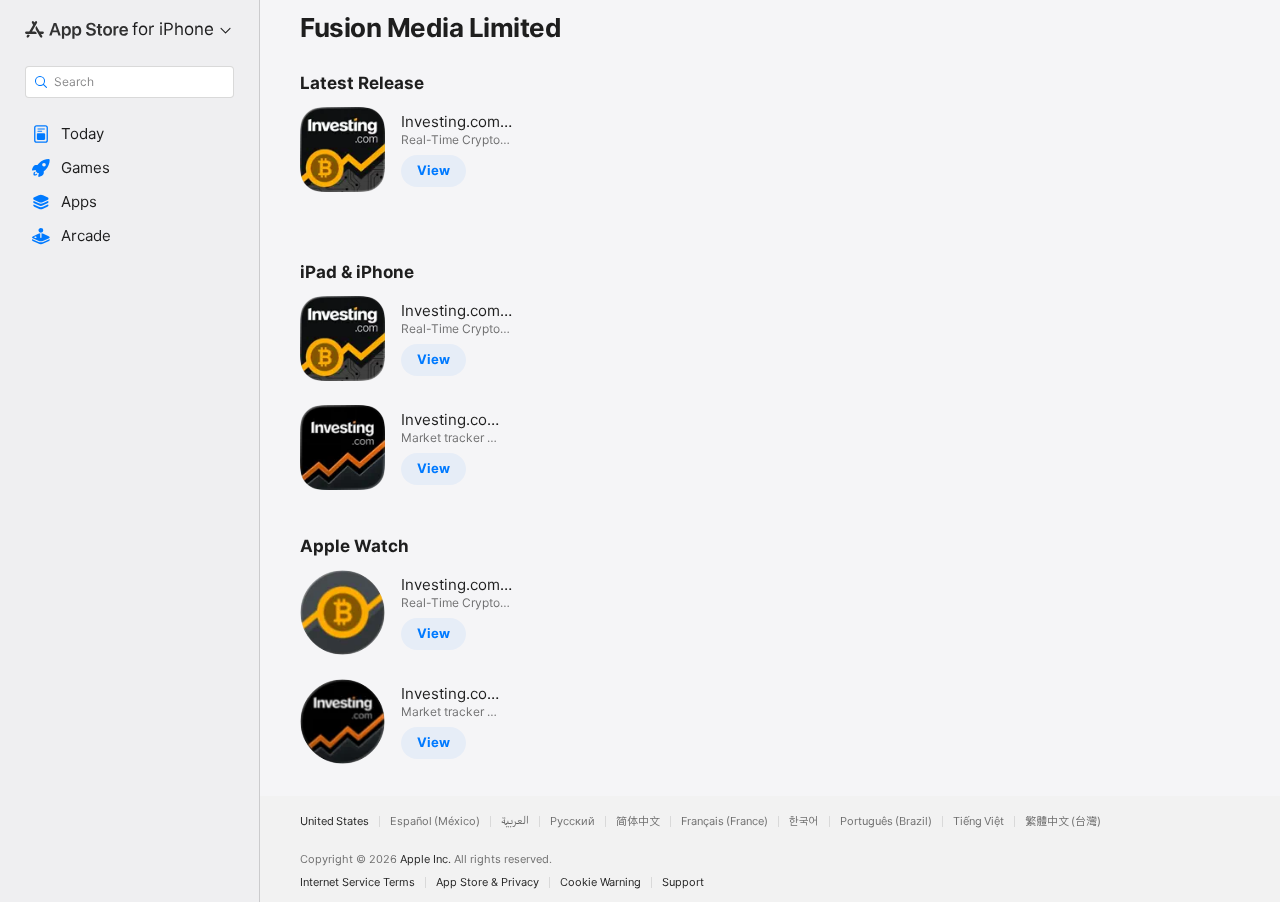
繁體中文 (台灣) (1063, 821)
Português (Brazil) (886, 821)
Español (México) (435, 821)
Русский (572, 821)
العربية (515, 821)
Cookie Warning (600, 882)
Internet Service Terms (357, 882)
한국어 (804, 821)
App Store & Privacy (487, 882)
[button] (129, 134)
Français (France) (724, 821)
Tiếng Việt (978, 821)
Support (683, 882)
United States (334, 821)
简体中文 (638, 821)
